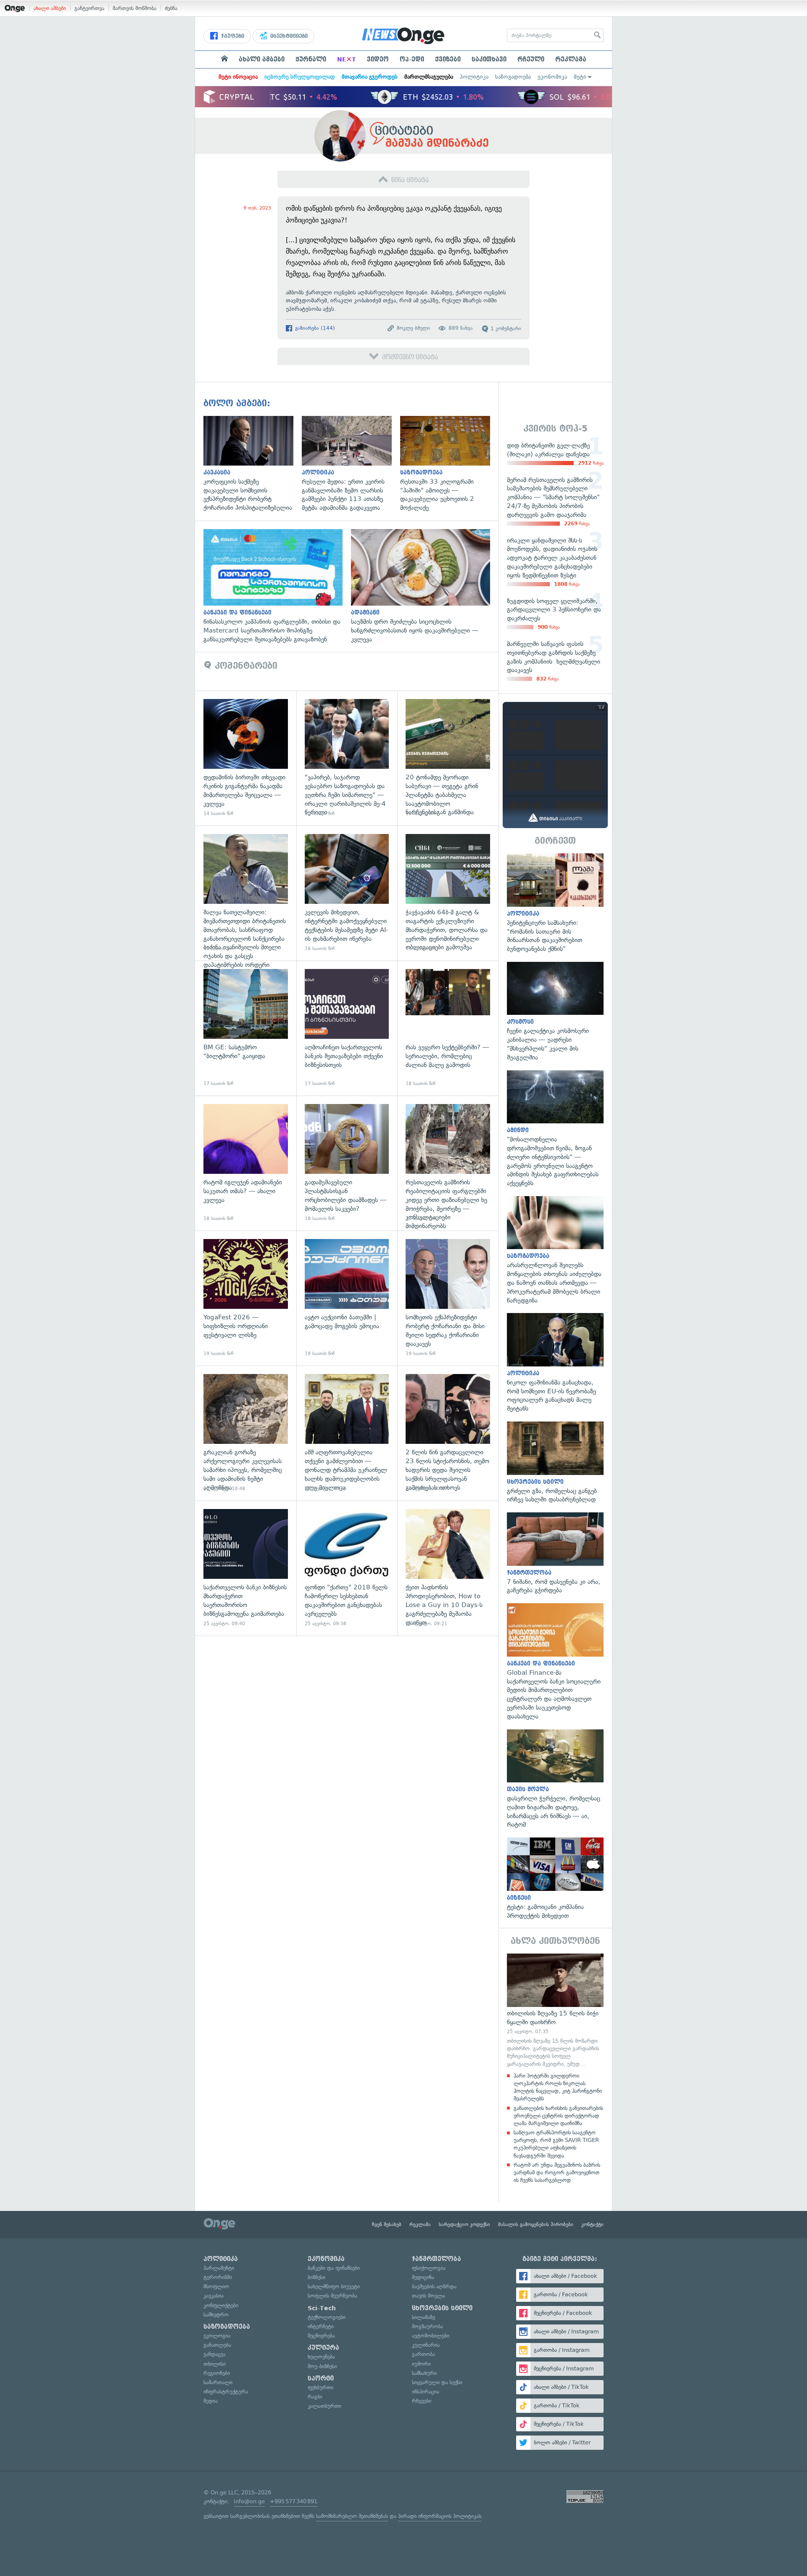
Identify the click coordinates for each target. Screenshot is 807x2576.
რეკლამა (571, 59)
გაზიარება (314, 328)
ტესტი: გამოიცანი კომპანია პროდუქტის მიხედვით (555, 1879)
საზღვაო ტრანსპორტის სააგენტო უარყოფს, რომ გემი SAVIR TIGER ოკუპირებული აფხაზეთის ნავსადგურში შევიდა (556, 2144)
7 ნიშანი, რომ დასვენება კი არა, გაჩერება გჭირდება (555, 1554)
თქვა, (389, 300)
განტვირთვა (89, 8)
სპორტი (321, 2378)
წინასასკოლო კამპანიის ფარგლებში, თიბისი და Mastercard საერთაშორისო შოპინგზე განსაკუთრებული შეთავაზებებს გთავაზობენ (277, 586)
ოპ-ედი (412, 59)
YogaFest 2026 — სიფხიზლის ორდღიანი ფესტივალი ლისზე (246, 1298)
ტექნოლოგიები (327, 2317)
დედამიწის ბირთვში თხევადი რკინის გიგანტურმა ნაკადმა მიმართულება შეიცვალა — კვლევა (246, 758)
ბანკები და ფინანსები (334, 2268)
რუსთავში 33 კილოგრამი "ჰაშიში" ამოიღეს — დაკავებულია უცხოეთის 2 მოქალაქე (449, 464)
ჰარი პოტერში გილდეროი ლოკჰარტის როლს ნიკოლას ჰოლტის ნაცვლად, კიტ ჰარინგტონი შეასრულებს (558, 2087)
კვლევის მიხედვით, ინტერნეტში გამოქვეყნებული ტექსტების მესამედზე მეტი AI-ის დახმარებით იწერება (347, 893)
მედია (211, 2401)
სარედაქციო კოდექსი (464, 2224)
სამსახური (424, 2373)
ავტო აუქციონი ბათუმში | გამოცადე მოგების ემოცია (347, 1298)
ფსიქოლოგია (429, 2268)
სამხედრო (216, 2315)
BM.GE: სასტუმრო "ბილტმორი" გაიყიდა (246, 1028)
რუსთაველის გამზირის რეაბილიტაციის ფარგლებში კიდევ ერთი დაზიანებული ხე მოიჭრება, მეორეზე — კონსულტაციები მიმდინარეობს (448, 1163)
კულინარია (426, 2345)
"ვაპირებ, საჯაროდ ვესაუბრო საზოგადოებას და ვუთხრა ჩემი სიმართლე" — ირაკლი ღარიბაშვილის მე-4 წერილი (347, 758)
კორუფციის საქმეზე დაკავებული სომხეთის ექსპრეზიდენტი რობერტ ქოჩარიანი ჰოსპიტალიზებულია (253, 464)
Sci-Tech (322, 2308)
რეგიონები (217, 2373)
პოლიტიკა (474, 77)
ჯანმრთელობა (436, 2259)
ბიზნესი (316, 2277)
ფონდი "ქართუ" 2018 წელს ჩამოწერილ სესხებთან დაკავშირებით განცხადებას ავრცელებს (347, 1568)
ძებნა (171, 8)
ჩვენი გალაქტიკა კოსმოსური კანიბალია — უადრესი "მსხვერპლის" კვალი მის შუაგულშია (555, 1012)
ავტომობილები (431, 2336)
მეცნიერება (321, 2336)
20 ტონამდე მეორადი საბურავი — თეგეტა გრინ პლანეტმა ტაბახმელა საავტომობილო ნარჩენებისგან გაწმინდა (448, 758)
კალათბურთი (324, 2406)
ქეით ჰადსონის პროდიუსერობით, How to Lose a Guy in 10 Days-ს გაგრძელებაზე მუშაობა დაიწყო (448, 1568)
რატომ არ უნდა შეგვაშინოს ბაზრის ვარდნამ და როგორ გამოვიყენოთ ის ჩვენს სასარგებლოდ (557, 2172)
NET (347, 59)
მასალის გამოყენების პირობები (536, 2224)
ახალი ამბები (50, 8)
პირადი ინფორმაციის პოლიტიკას (440, 2516)
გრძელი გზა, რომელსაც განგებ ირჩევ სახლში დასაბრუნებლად (555, 1463)
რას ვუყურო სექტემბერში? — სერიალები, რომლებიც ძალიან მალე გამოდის (448, 1028)
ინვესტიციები (288, 36)
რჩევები (422, 2401)
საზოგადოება (513, 77)
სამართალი (218, 2382)
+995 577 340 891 (294, 2501)
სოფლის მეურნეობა (332, 2296)
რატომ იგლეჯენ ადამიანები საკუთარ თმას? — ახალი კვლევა (246, 1163)
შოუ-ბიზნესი (322, 2366)
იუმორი (421, 2364)
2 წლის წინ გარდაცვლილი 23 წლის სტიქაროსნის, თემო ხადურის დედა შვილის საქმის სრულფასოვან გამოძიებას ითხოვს (448, 1433)
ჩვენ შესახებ (387, 2224)
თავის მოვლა (429, 2296)
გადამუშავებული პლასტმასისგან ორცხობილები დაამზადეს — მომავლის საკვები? (347, 1163)
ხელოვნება (321, 2357)
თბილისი (215, 2364)
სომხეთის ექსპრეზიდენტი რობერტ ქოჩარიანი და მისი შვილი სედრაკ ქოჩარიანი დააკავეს (448, 1298)
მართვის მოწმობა (134, 8)
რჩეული (531, 59)
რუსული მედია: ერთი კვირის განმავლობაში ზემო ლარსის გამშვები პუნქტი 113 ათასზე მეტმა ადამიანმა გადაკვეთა (351, 464)
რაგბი (315, 2397)
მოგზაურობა (427, 2326)
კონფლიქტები (221, 2305)
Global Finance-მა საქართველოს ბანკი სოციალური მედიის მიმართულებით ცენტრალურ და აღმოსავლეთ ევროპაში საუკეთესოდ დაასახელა (555, 1662)
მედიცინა (423, 2277)
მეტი (580, 77)
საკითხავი (489, 59)
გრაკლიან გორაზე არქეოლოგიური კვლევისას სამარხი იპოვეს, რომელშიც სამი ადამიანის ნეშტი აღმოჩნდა (246, 1433)
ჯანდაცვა (215, 2354)
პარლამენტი (219, 2268)
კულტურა (323, 2348)
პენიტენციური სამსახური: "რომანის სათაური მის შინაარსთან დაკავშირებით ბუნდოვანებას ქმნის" (555, 903)
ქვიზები (448, 59)
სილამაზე (423, 2317)
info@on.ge (249, 2501)
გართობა (423, 2354)
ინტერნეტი (321, 2326)
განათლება (217, 2345)
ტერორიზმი (218, 2277)
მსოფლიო (216, 2286)
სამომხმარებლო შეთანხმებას (352, 2516)
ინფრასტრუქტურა (226, 2392)
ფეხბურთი (320, 2387)
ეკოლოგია (217, 2336)
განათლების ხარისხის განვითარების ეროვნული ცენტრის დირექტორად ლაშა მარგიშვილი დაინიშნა (558, 2116)
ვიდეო (378, 59)
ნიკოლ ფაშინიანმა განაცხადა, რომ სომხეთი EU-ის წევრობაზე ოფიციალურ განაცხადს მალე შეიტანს (555, 1363)
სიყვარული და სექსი (437, 2382)
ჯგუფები (232, 36)
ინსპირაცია (426, 2392)
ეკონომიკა (552, 77)
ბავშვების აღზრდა (434, 2286)
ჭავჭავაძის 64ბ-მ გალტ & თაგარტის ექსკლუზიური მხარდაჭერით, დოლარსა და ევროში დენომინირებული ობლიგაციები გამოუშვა (448, 893)
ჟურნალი (311, 59)
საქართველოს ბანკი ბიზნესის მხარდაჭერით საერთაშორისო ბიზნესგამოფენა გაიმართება (246, 1568)
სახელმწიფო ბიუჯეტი (334, 2286)
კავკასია (214, 2296)
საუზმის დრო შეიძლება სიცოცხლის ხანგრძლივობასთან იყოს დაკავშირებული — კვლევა (425, 586)
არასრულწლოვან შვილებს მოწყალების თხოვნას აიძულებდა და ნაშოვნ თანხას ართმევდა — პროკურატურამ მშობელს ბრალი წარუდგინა (555, 1250)
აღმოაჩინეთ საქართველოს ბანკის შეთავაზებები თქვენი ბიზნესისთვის (347, 1028)
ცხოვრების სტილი (442, 2308)
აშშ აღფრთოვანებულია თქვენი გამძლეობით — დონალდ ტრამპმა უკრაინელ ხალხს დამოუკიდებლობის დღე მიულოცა (347, 1433)
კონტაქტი (592, 2224)
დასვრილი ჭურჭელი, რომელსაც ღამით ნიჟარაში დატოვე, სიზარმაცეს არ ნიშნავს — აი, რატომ (555, 1779)
